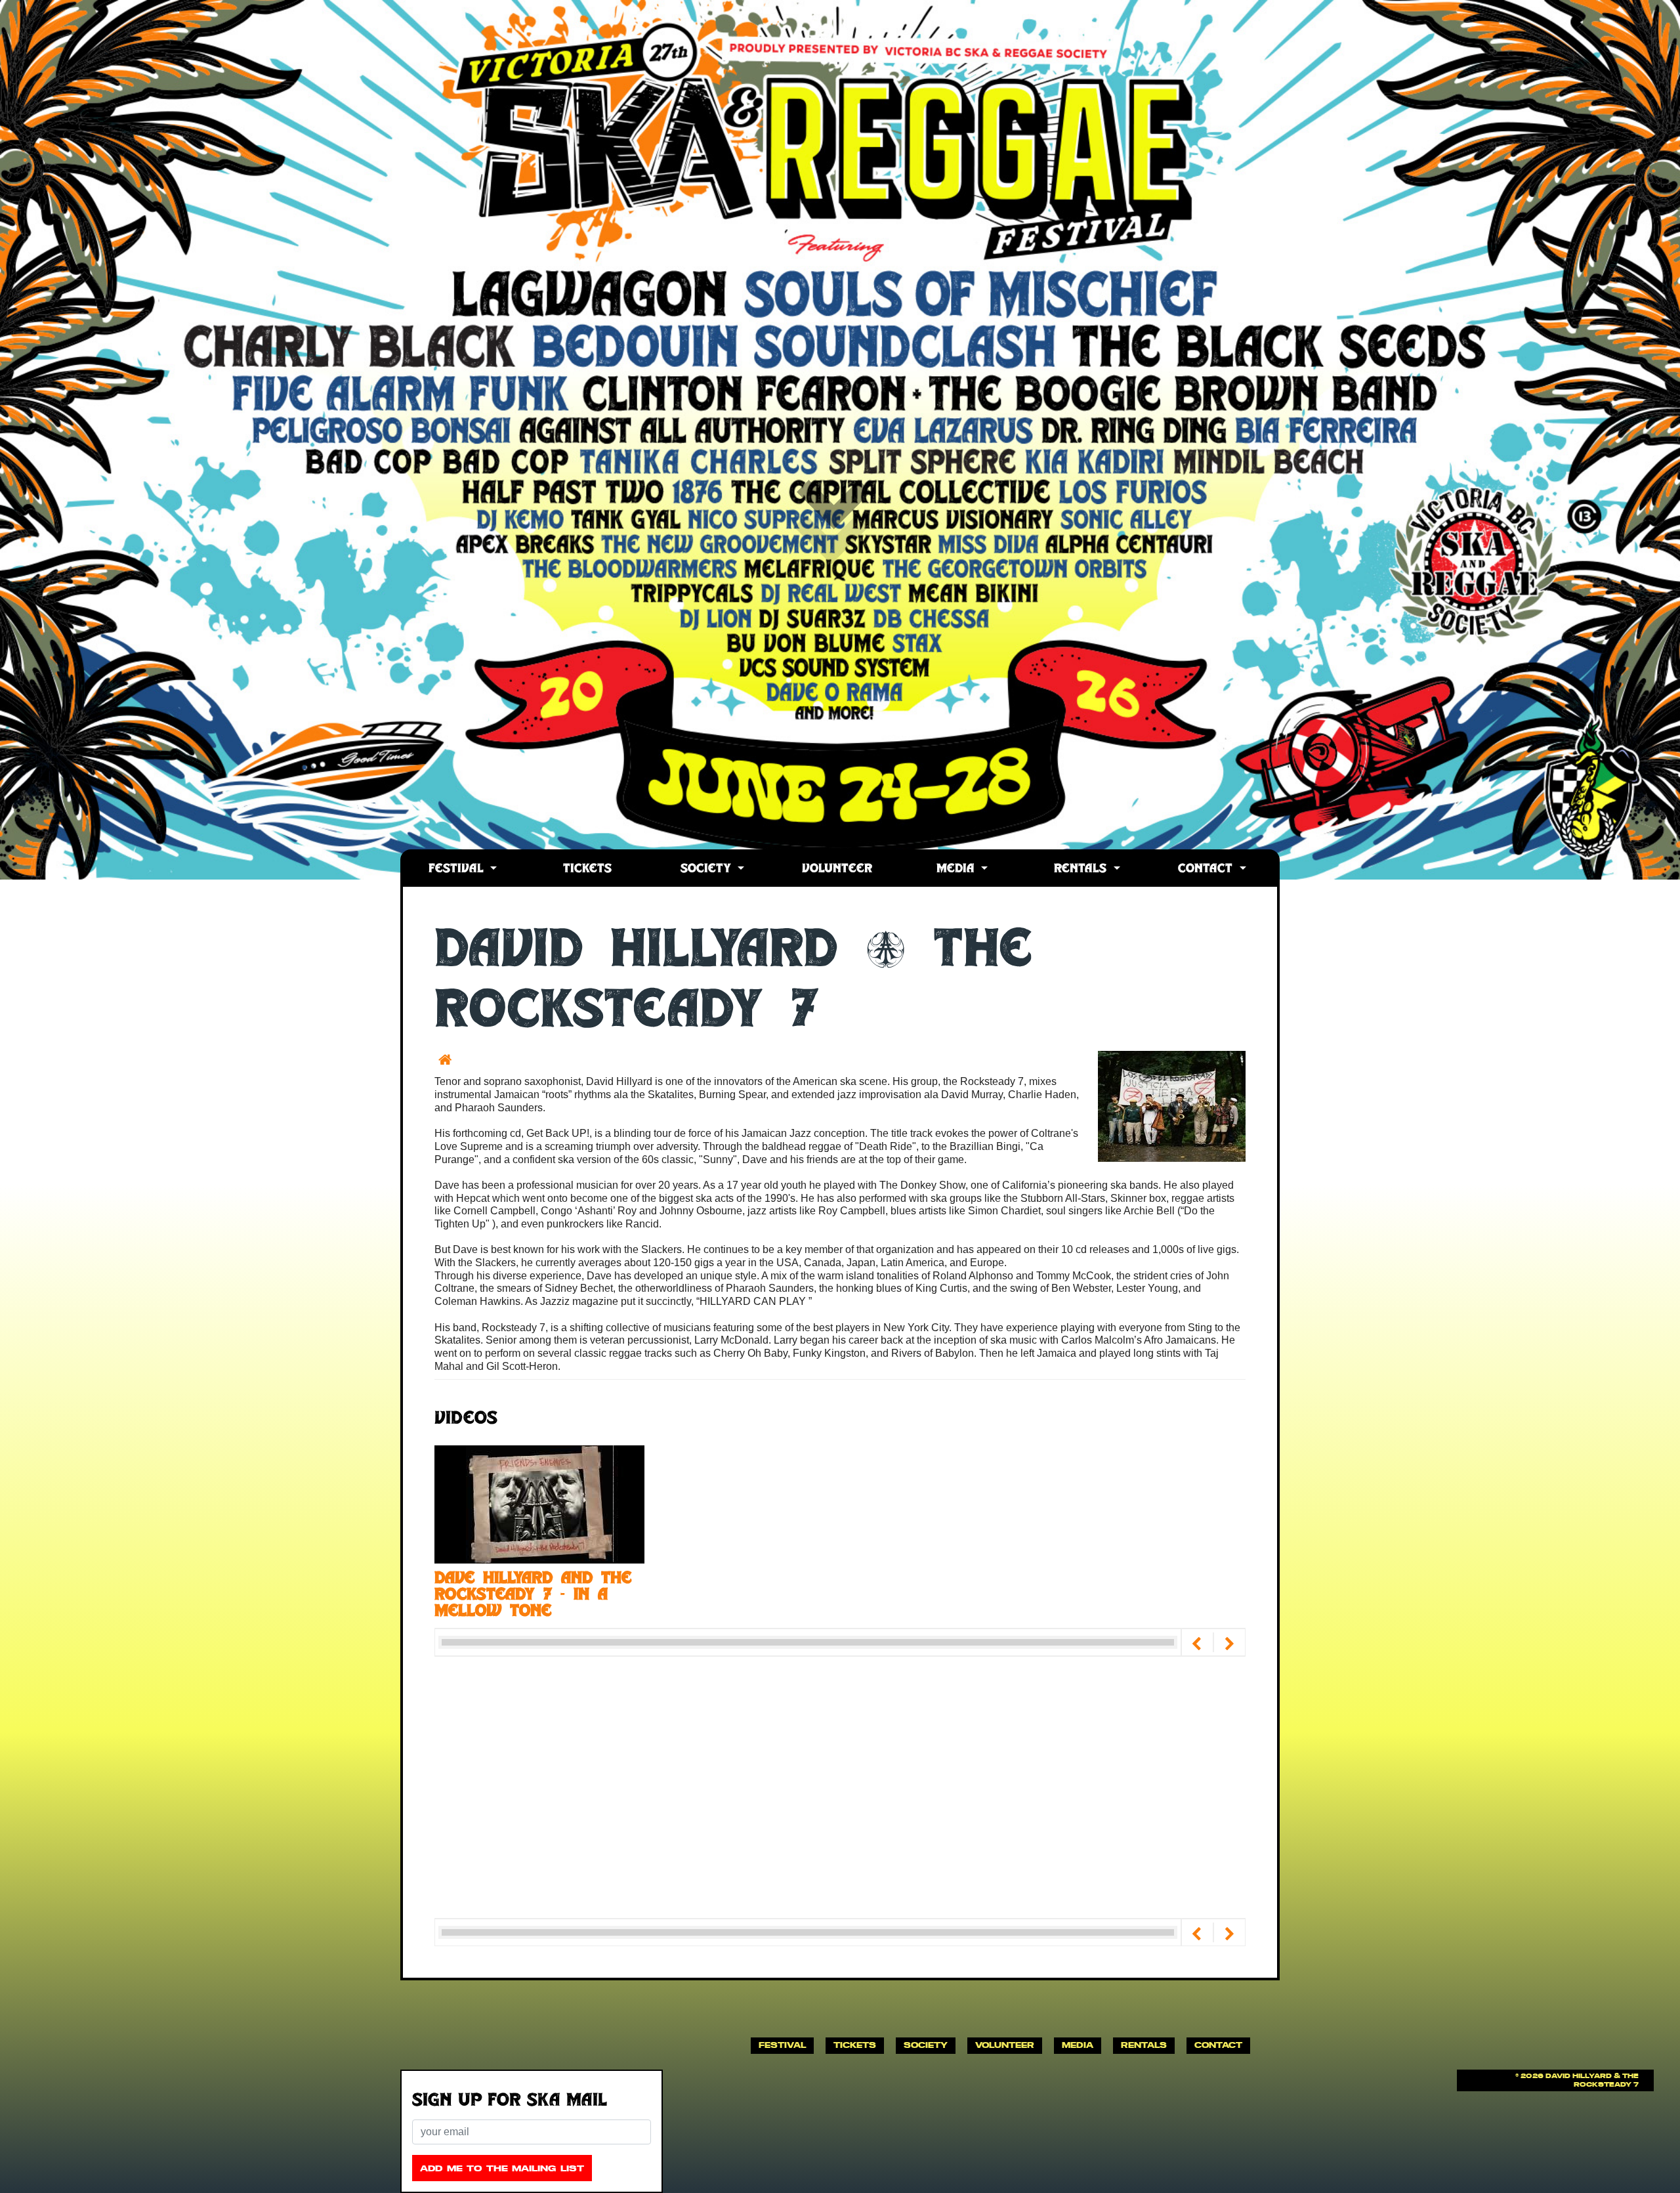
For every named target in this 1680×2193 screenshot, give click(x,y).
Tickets (587, 869)
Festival (458, 869)
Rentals (1082, 869)
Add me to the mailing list (502, 2168)
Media (957, 869)
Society (708, 869)
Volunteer (837, 869)
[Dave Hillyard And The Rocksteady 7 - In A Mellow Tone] (539, 1503)
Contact (1207, 869)
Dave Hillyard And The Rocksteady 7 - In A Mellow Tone (533, 1596)
